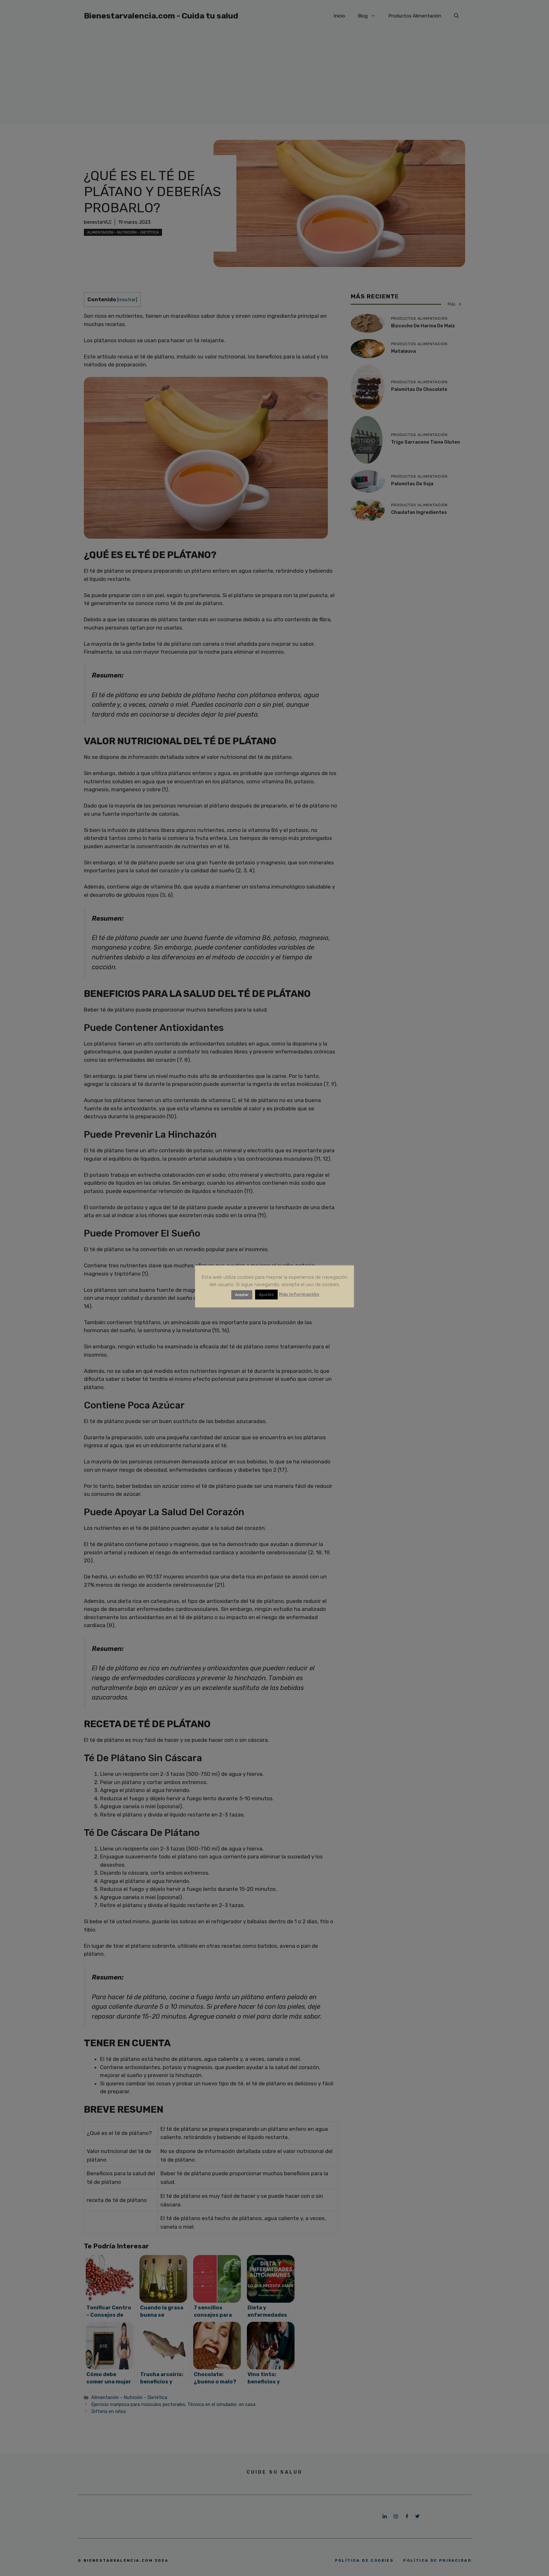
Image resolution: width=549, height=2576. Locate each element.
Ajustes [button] (266, 1295)
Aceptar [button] (242, 1295)
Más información (299, 1294)
